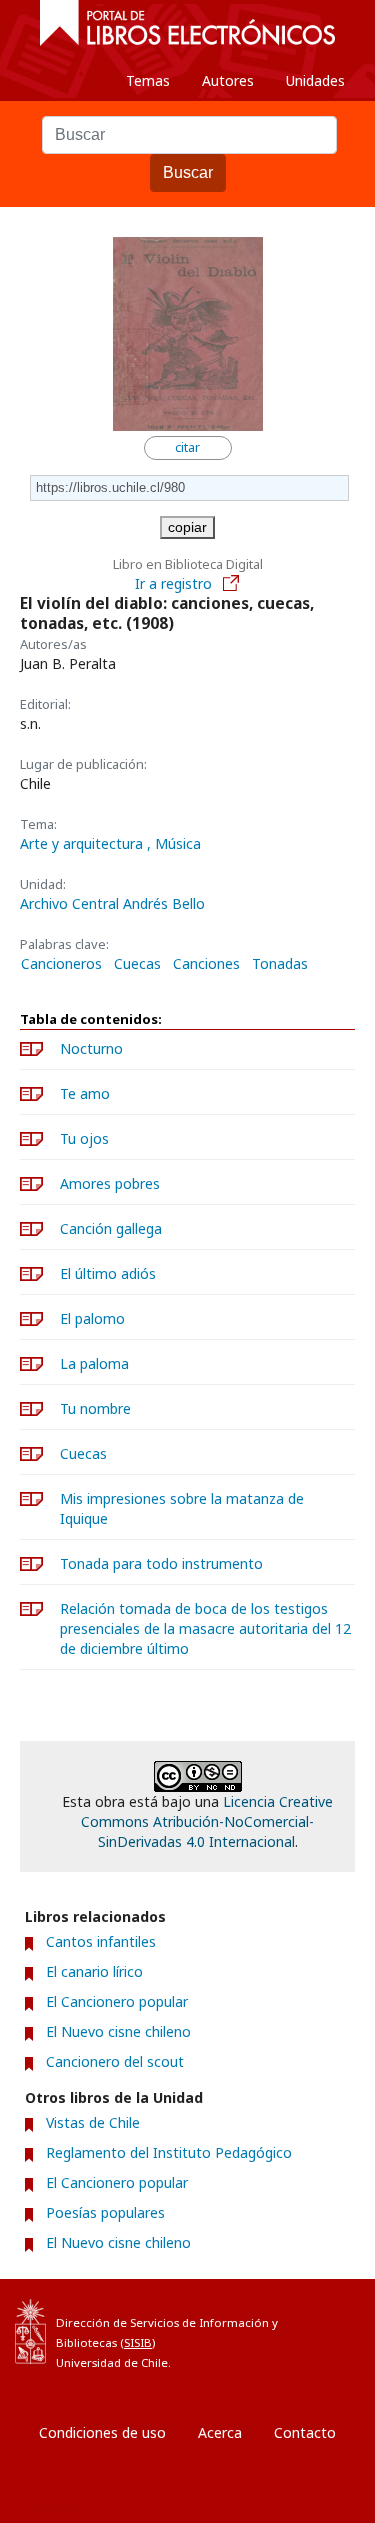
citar (187, 447)
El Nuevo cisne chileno (118, 2031)
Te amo (85, 1093)
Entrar (60, 2507)
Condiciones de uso (102, 2432)
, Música (174, 843)
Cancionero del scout (115, 2061)
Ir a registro (175, 583)
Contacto (305, 2432)
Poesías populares (105, 2212)
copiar (187, 527)
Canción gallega (111, 1228)
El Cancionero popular (117, 2001)
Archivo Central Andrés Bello (112, 903)
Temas (148, 80)
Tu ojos (84, 1138)
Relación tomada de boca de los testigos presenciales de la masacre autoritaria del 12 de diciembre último (205, 1628)
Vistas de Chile (93, 2122)
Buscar (188, 172)
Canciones (206, 964)
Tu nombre (95, 1408)
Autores (228, 80)
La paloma (94, 1363)
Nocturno (91, 1048)
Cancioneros (61, 964)
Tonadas (280, 964)
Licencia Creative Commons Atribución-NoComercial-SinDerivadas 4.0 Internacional (207, 1821)
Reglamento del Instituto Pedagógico (169, 2152)
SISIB (138, 2342)
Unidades (315, 80)
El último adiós (108, 1273)
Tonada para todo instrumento (161, 1563)
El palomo (92, 1318)
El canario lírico (94, 1971)
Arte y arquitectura (83, 843)
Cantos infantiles (101, 1941)
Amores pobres (110, 1183)
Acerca (220, 2432)
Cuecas (137, 964)
